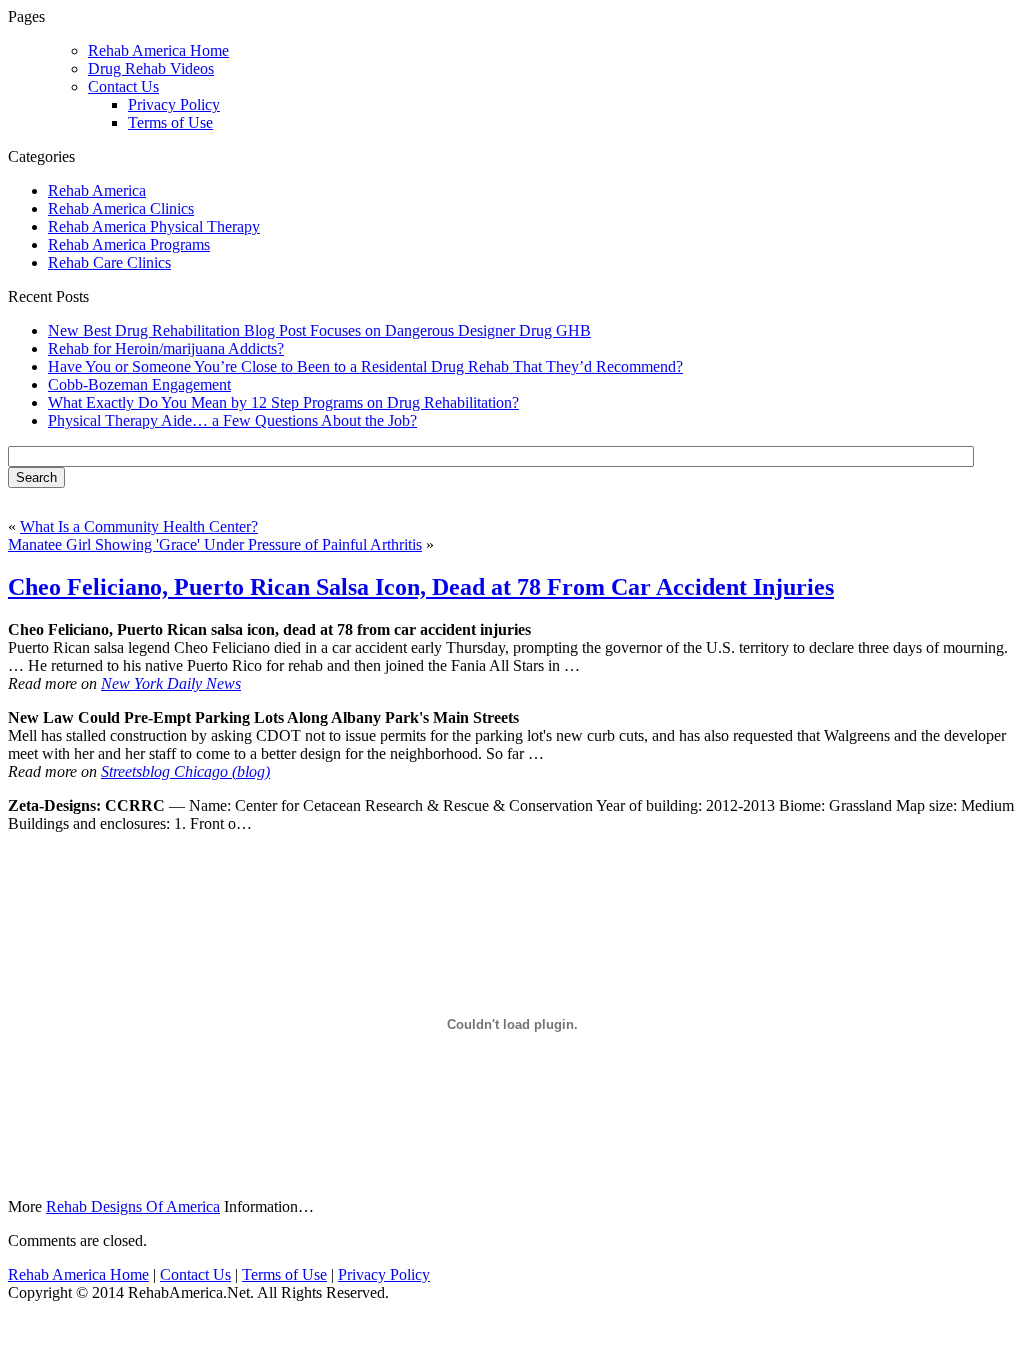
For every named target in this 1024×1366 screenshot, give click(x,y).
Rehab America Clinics (121, 208)
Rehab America (97, 190)
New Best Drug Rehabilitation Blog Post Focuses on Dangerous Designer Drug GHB (319, 330)
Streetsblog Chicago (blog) (185, 771)
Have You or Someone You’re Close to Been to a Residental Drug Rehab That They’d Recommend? (365, 366)
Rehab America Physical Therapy (154, 226)
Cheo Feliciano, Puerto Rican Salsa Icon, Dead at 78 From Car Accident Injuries (421, 587)
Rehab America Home (78, 1274)
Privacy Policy (174, 104)
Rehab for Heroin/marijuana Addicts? (166, 348)
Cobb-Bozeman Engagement (139, 384)
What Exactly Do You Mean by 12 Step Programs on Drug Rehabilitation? (283, 402)
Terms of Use (170, 122)
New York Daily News (171, 683)
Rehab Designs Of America (133, 1206)
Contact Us (123, 86)
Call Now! (615, 41)
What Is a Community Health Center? (139, 526)
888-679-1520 (423, 41)
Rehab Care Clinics (109, 262)
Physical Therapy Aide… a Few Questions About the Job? (232, 420)
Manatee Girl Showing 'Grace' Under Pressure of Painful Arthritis (215, 544)
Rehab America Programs (129, 244)
